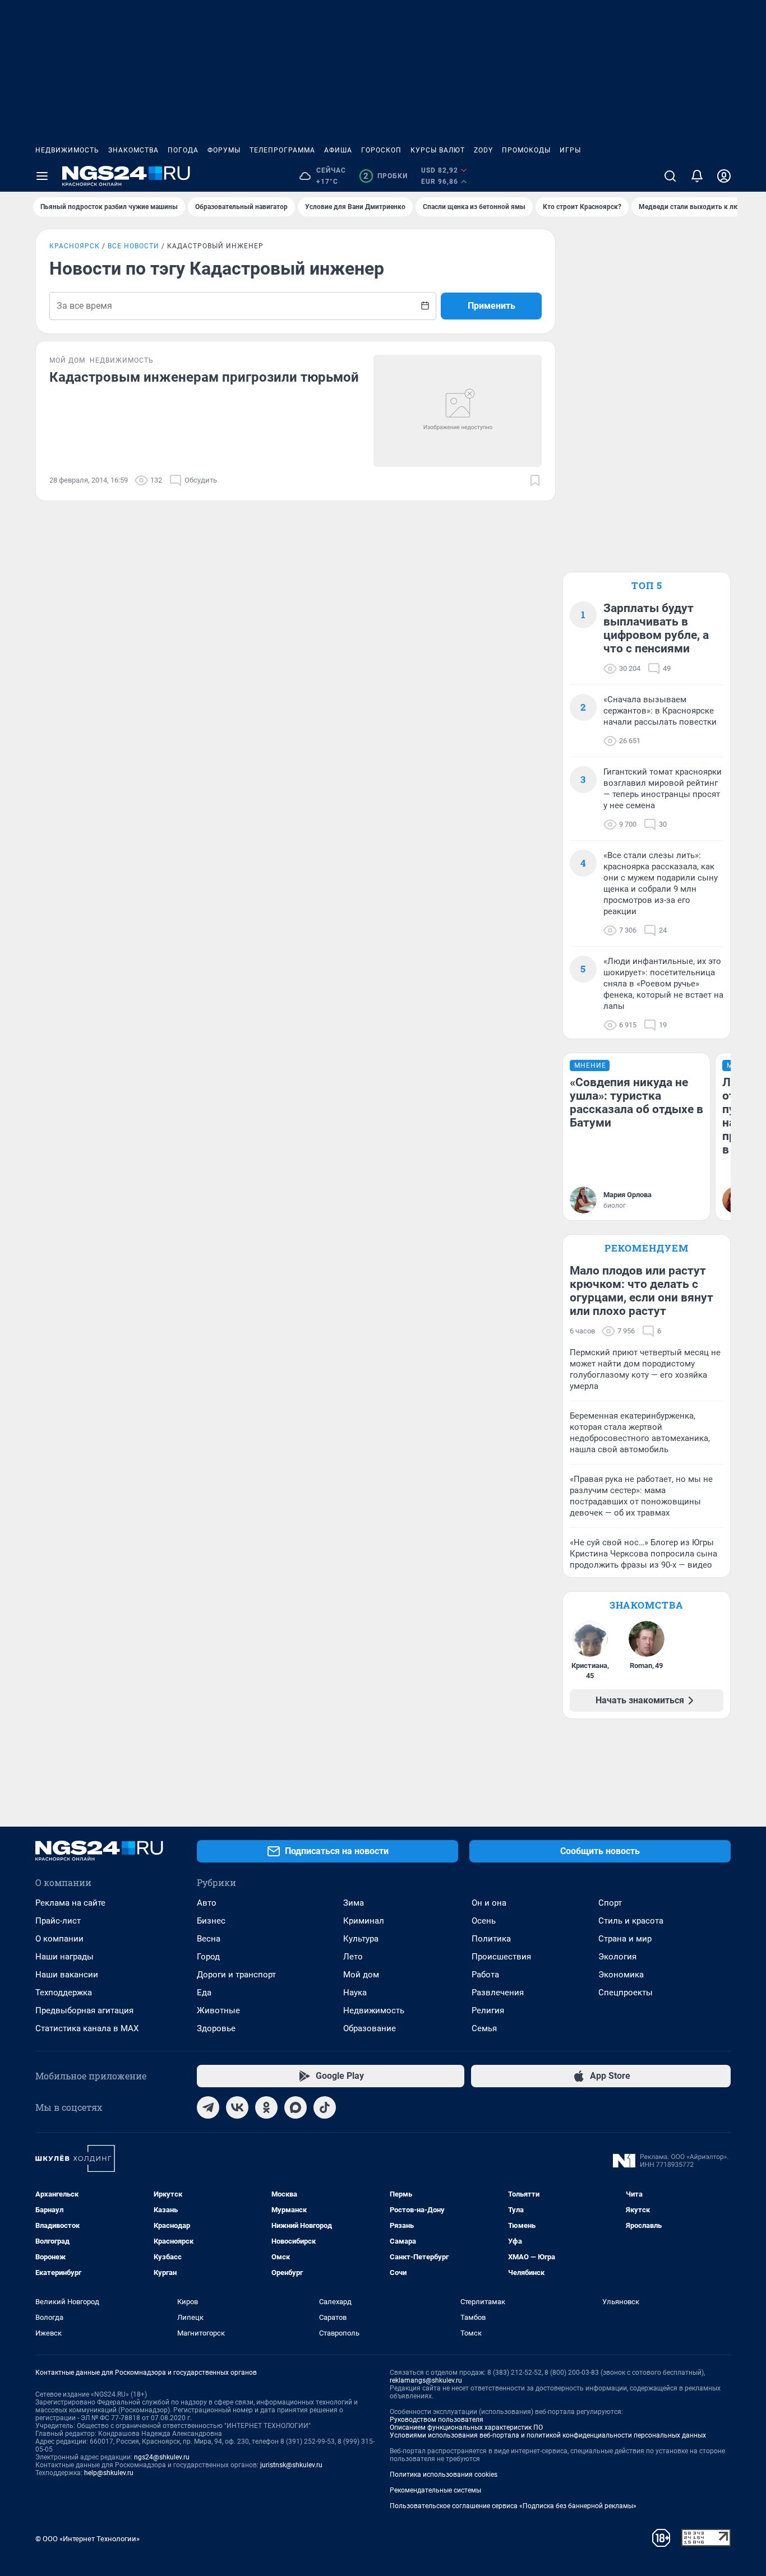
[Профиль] (724, 176)
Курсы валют (438, 150)
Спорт (610, 1903)
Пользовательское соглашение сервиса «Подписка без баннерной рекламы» (513, 2506)
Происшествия (501, 1957)
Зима (354, 1903)
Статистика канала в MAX (87, 2028)
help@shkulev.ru (109, 2473)
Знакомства (133, 150)
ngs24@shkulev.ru (162, 2457)
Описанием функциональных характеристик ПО (466, 2427)
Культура (361, 1939)
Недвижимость (67, 150)
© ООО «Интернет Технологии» (87, 2539)
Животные (218, 2010)
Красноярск (75, 246)
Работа (485, 1975)
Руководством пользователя (437, 2420)
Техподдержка (64, 1993)
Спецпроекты (626, 1993)
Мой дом (361, 1975)
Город (208, 1957)
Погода (183, 150)
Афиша (338, 150)
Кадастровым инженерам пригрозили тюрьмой (204, 377)
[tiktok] (325, 2107)
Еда (204, 1993)
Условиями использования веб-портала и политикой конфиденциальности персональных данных (548, 2435)
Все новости (133, 246)
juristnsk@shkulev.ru (291, 2465)
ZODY (483, 150)
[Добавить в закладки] (535, 480)
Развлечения (498, 1993)
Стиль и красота (631, 1921)
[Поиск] (670, 176)
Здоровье (216, 2028)
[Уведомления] (697, 176)
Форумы (224, 150)
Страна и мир (625, 1939)
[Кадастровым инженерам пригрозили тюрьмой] (458, 411)
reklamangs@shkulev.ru (426, 2380)
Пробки (386, 176)
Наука (355, 1993)
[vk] (237, 2107)
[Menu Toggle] (42, 176)
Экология (617, 1957)
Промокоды (526, 150)
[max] (296, 2107)
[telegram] (208, 2107)
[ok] (266, 2107)
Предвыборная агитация (84, 2010)
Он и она (489, 1903)
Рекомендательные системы (435, 2490)
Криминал (364, 1921)
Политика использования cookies (444, 2475)
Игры (570, 150)
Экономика (621, 1975)
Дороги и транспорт (236, 1975)
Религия (488, 2010)
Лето (353, 1957)
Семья (484, 2028)
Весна (209, 1939)
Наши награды (64, 1957)
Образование (370, 2028)
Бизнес (211, 1921)
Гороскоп (381, 150)
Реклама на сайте (70, 1903)
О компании (59, 1939)
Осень (484, 1921)
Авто (207, 1903)
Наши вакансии (67, 1975)
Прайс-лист (58, 1921)
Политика (491, 1939)
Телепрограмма (282, 150)
